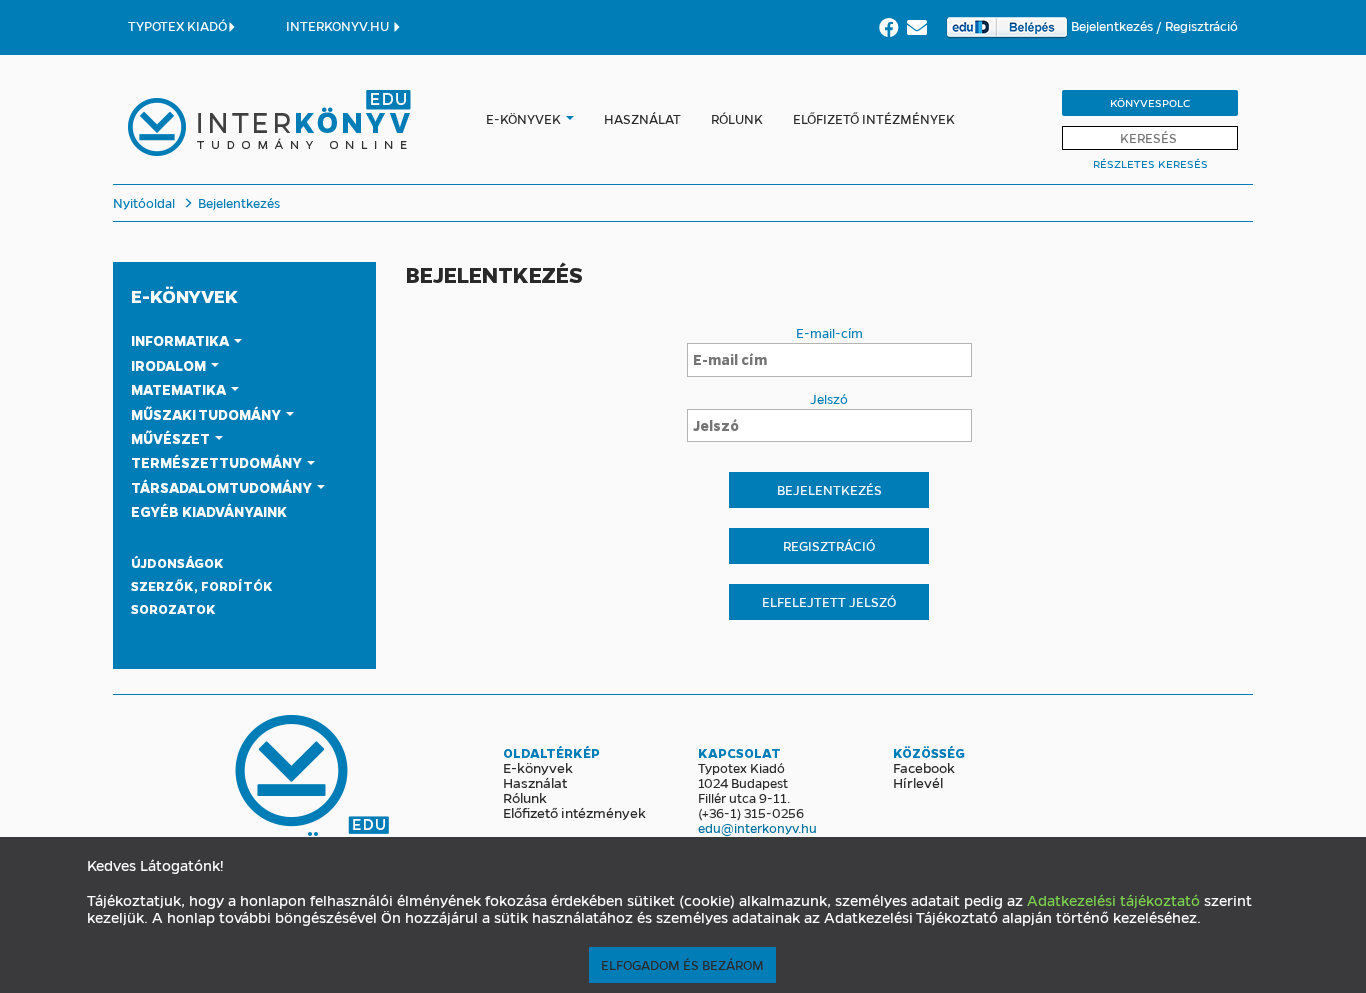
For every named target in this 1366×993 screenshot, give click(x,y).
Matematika (180, 389)
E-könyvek (523, 118)
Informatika (181, 340)
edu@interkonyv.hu (757, 827)
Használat (642, 118)
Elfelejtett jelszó (829, 601)
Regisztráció (1201, 25)
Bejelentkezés (1113, 25)
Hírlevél (918, 782)
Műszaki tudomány (207, 414)
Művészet (172, 438)
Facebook (924, 767)
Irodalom (170, 365)
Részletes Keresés (1150, 163)
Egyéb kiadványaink (209, 511)
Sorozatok (173, 608)
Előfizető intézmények (874, 118)
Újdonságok (177, 562)
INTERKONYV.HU (339, 25)
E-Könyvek (184, 296)
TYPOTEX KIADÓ (177, 25)
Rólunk (737, 118)
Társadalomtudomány (223, 487)
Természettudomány (218, 462)
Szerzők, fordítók (202, 585)
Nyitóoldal (144, 202)
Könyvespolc (1150, 102)
